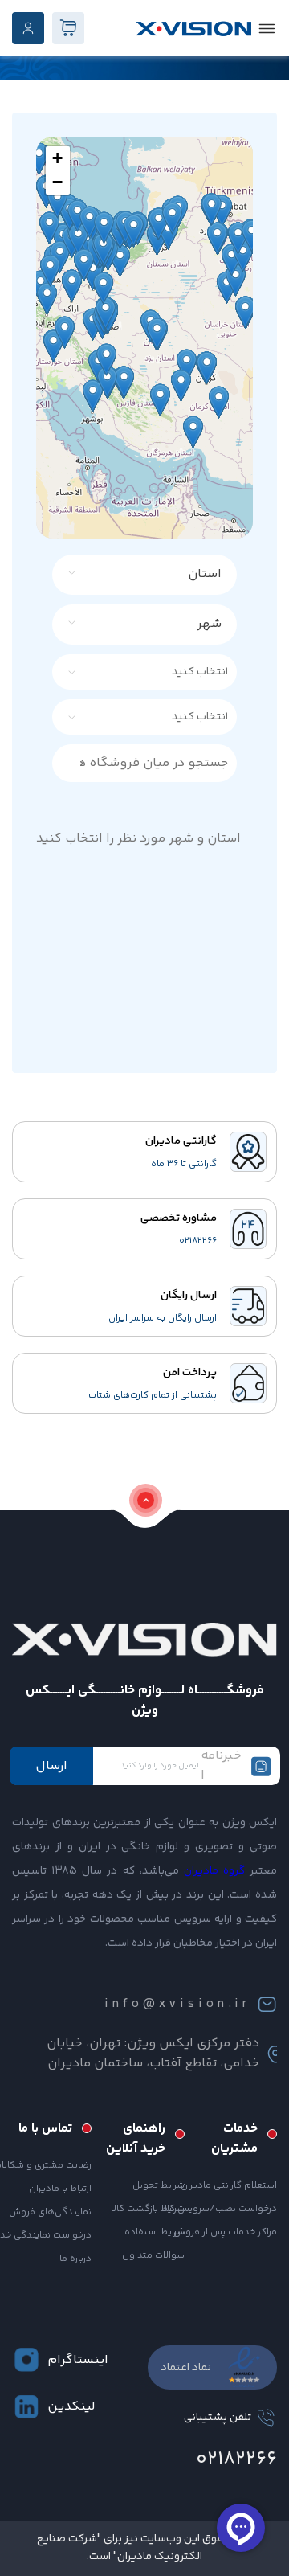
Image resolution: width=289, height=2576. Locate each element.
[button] (58, 158)
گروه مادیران (214, 1871)
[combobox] (154, 575)
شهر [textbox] (209, 624)
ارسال (51, 1766)
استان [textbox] (205, 574)
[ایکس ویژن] (193, 29)
